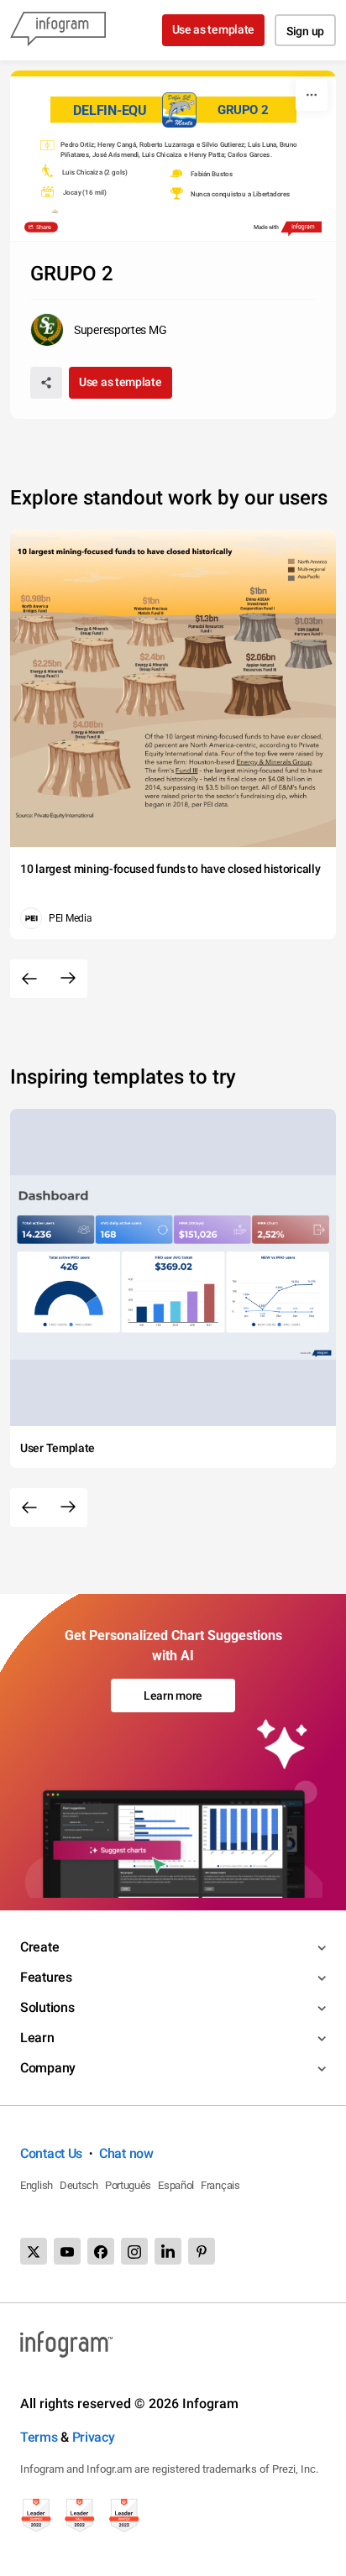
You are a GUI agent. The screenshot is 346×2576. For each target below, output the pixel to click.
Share (42, 227)
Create (39, 1947)
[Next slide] (68, 979)
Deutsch (79, 2185)
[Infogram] (58, 30)
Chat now (126, 2153)
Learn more (173, 1696)
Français (220, 2185)
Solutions (47, 2007)
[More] (312, 95)
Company (48, 2068)
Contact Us (51, 2153)
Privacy (94, 2437)
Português (128, 2185)
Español (176, 2185)
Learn (37, 2038)
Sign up (305, 31)
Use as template (214, 29)
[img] (47, 145)
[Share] (46, 383)
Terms (39, 2437)
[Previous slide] (29, 979)
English (37, 2185)
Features (46, 1977)
